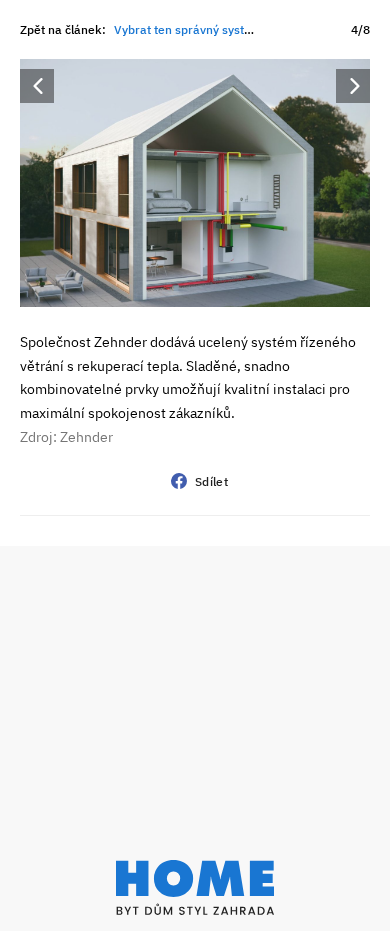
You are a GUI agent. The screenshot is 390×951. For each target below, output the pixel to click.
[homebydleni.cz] (195, 887)
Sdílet (211, 481)
